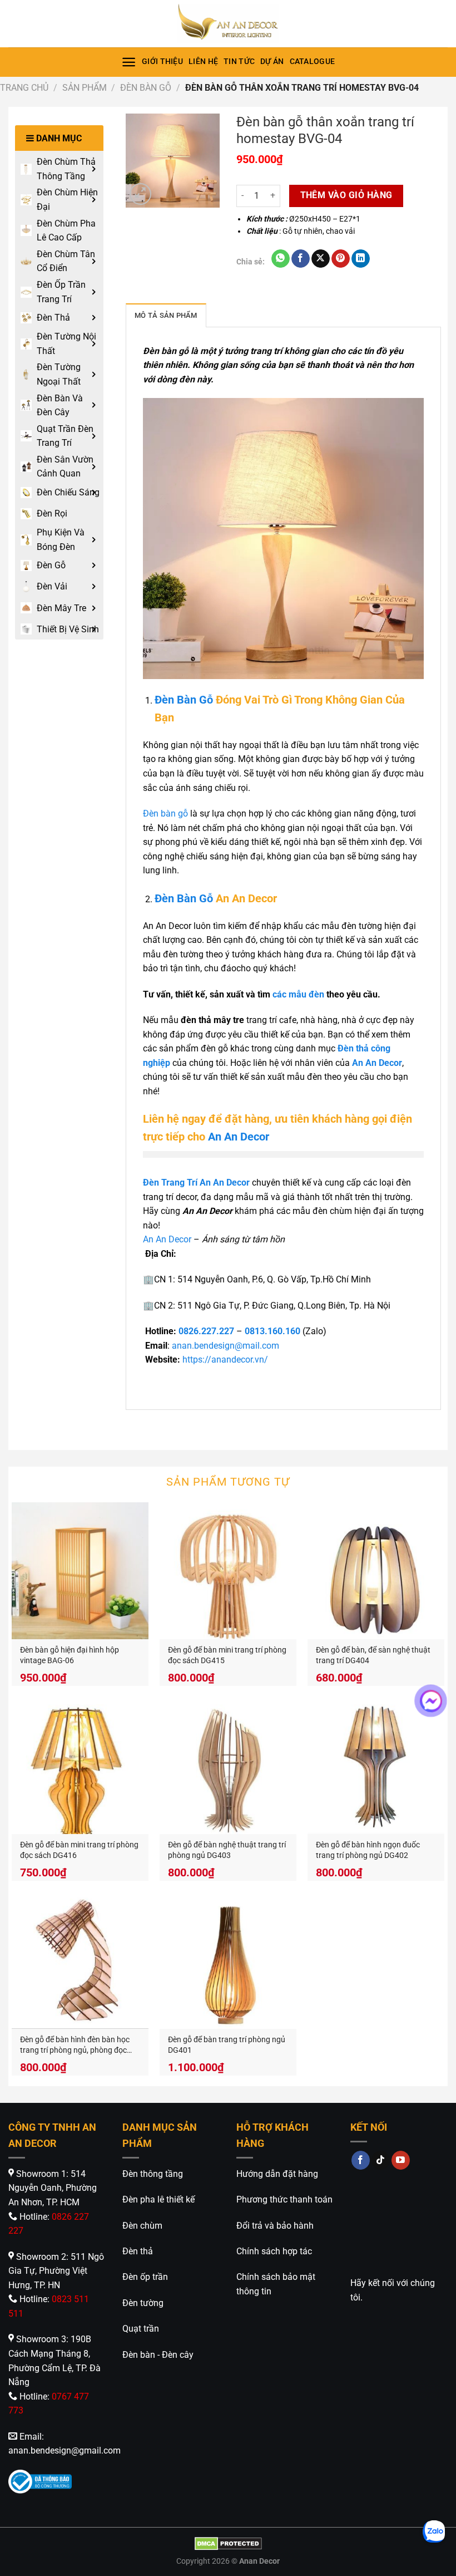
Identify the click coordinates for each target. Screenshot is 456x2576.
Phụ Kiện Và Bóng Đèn (61, 540)
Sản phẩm (85, 88)
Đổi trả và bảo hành (275, 2226)
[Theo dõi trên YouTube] (401, 2160)
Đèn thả (138, 2251)
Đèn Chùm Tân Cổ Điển (66, 261)
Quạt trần (141, 2329)
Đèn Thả (53, 318)
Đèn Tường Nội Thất (66, 344)
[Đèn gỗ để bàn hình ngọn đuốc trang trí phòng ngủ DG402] (376, 1766)
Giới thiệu (162, 62)
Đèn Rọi (52, 513)
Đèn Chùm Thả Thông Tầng (66, 169)
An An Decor (239, 1137)
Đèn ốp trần (145, 2277)
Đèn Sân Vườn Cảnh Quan (65, 467)
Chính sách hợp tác (274, 2251)
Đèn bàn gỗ (165, 813)
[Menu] (129, 62)
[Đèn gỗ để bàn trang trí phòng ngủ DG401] (228, 1960)
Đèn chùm (142, 2226)
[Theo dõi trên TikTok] (381, 2160)
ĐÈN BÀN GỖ (146, 88)
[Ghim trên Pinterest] (341, 259)
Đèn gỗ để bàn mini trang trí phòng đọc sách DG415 (227, 1655)
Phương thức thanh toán (284, 2199)
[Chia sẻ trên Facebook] (301, 259)
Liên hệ (203, 62)
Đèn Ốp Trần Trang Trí (61, 292)
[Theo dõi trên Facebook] (361, 2160)
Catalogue (313, 62)
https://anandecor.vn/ (225, 1360)
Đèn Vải (52, 586)
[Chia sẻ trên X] (321, 259)
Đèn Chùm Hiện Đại (67, 200)
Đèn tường (143, 2303)
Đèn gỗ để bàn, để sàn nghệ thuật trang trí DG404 (373, 1655)
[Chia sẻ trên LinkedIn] (361, 259)
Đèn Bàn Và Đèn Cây (60, 405)
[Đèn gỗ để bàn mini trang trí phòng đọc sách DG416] (80, 1766)
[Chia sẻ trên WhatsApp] (281, 259)
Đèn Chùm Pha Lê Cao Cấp (66, 231)
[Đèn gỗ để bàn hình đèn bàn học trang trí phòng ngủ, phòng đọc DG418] (80, 1960)
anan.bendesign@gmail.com (65, 2450)
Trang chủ (24, 88)
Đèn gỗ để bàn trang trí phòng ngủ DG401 (227, 2045)
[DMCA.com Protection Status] (228, 2543)
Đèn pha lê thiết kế (158, 2199)
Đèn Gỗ (51, 565)
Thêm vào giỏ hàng (346, 195)
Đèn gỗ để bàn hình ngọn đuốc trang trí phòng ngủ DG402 (368, 1850)
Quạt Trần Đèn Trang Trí (65, 436)
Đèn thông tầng (153, 2174)
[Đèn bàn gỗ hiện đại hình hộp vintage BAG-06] (80, 1571)
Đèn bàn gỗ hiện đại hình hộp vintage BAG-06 (70, 1655)
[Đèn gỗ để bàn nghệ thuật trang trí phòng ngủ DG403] (228, 1766)
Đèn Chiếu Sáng (68, 492)
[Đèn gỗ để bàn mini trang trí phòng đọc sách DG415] (228, 1571)
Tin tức (239, 62)
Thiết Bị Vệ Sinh (68, 629)
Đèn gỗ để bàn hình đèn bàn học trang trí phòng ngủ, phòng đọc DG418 (75, 2045)
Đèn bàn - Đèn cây (158, 2355)
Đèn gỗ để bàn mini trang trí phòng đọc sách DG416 (79, 1850)
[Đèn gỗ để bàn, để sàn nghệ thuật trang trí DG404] (376, 1571)
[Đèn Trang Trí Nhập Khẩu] (228, 24)
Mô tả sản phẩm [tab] (166, 315)
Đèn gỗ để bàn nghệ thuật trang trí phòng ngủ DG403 (227, 1850)
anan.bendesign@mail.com (225, 1346)
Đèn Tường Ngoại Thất (59, 374)
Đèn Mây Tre (61, 608)
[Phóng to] (140, 194)
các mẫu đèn (298, 994)
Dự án (272, 62)
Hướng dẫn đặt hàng (277, 2174)
